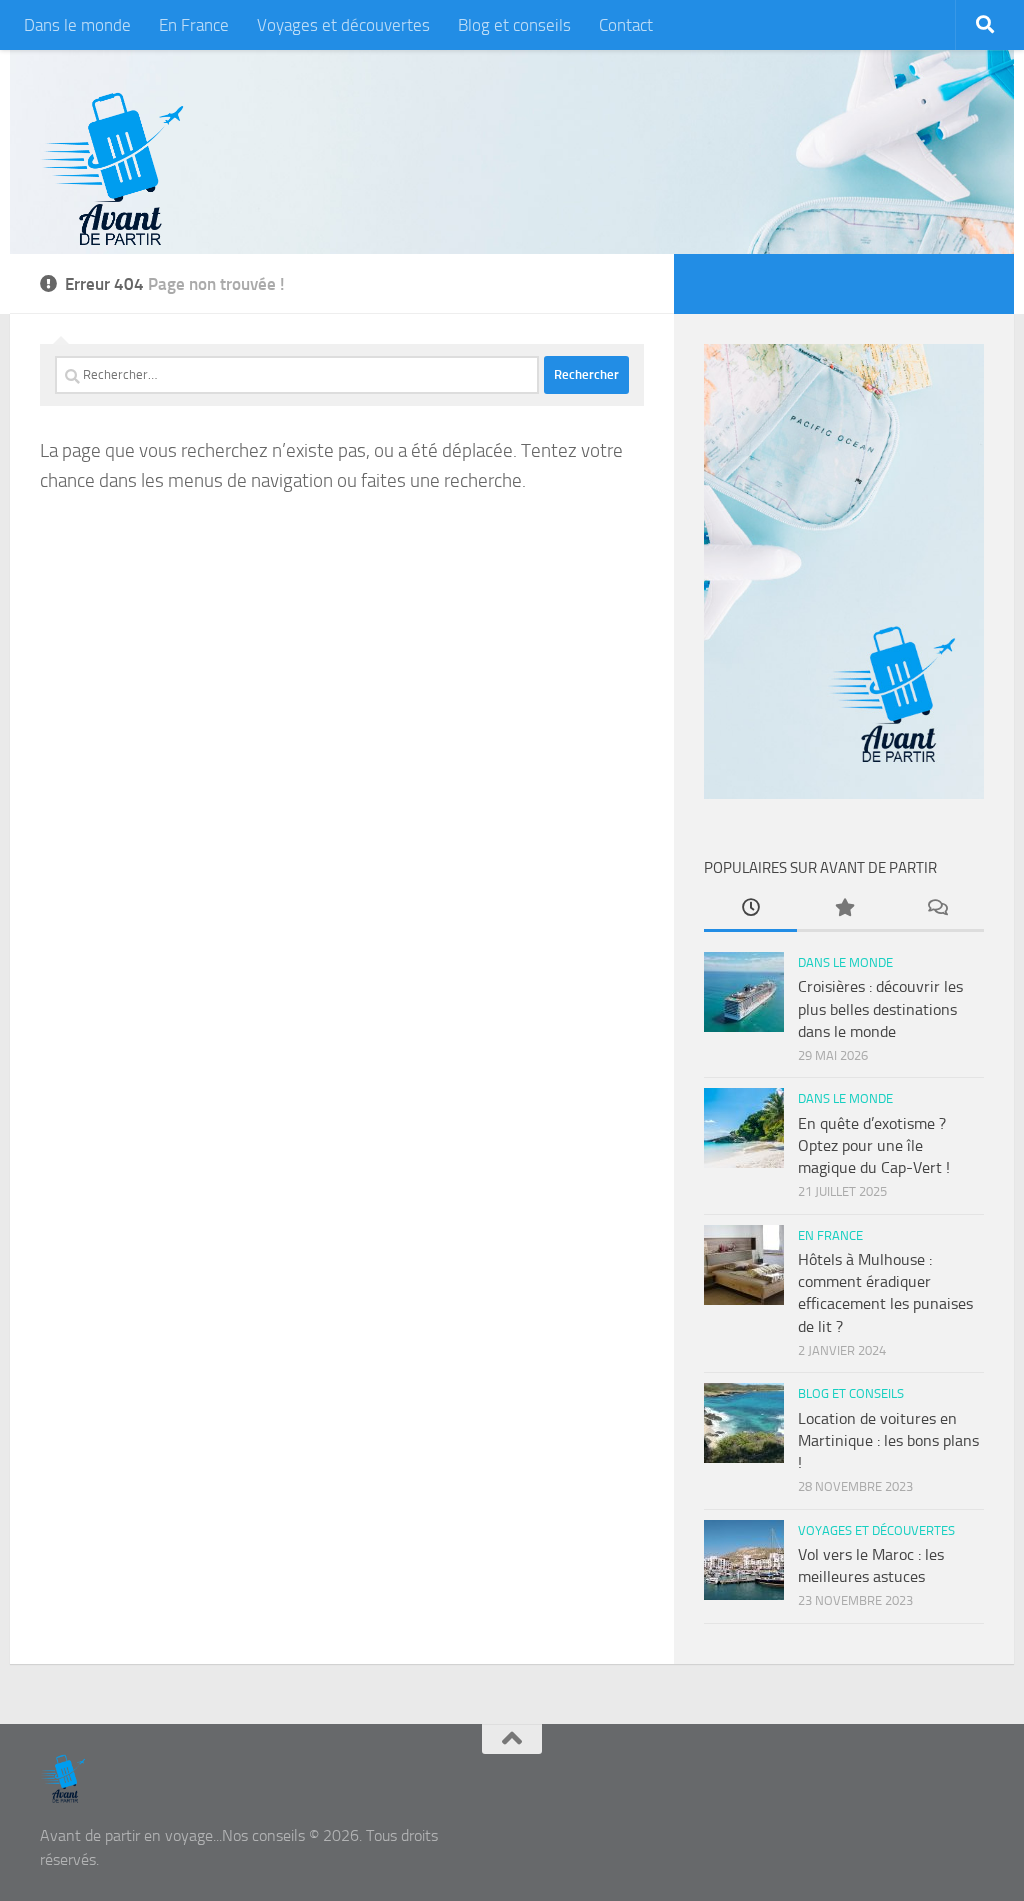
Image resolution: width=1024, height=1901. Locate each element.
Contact (626, 25)
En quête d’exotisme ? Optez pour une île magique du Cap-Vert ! (874, 1146)
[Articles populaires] (843, 910)
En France (194, 25)
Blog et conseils (514, 25)
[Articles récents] (750, 910)
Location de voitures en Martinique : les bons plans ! (888, 1441)
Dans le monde (77, 25)
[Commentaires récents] (937, 910)
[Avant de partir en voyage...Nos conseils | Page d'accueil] (113, 170)
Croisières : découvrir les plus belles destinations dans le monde (880, 1009)
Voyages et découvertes (343, 25)
